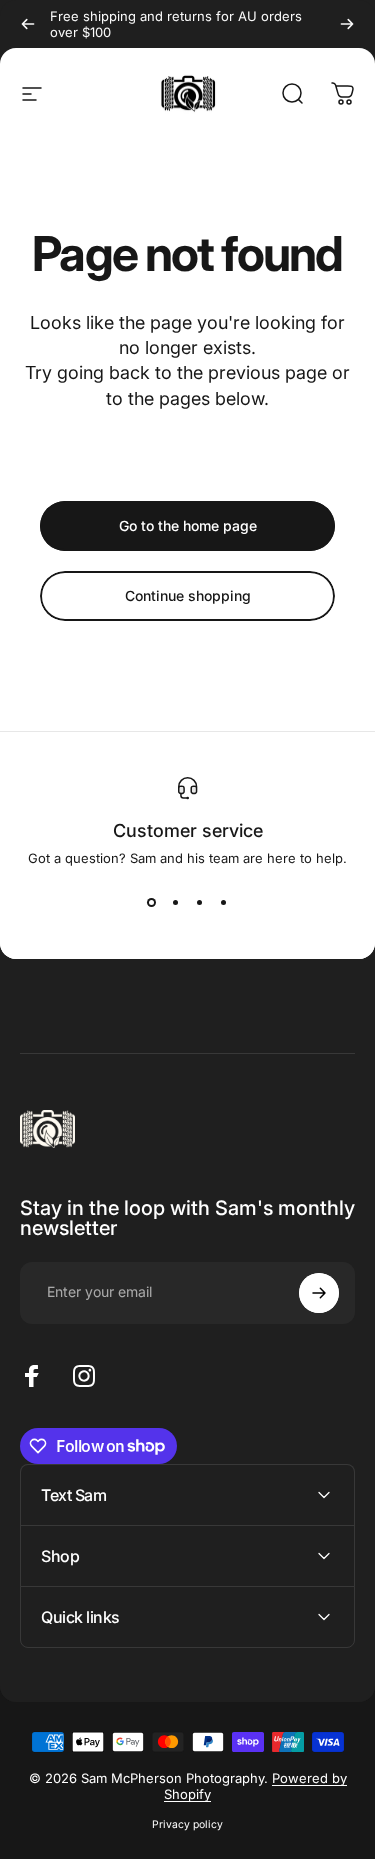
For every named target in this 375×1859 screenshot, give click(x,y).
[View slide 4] (224, 902)
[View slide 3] (200, 902)
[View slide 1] (152, 902)
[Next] (347, 24)
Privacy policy (187, 1824)
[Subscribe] (319, 1293)
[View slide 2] (176, 902)
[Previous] (28, 24)
